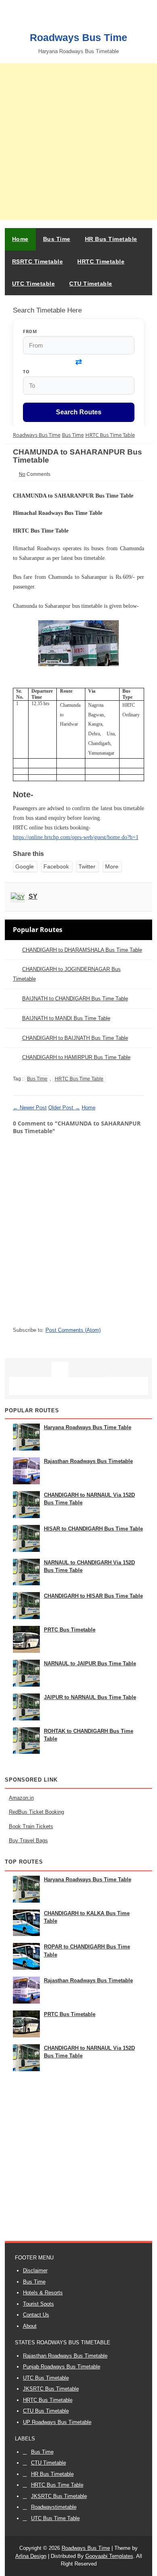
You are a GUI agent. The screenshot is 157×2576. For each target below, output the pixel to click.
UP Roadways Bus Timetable (57, 2422)
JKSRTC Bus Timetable (51, 2389)
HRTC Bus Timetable (48, 2400)
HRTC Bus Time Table (79, 1079)
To (26, 371)
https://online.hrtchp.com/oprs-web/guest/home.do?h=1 (76, 837)
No (22, 474)
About (30, 2326)
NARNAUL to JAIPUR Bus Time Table (90, 1663)
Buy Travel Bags (28, 1840)
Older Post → (64, 1108)
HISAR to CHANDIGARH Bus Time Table (93, 1529)
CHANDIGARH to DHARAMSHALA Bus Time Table (82, 950)
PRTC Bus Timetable (70, 1630)
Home (20, 239)
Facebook (56, 866)
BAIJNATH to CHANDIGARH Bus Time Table (75, 999)
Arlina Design (31, 2556)
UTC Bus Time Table (55, 2518)
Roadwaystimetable (54, 2507)
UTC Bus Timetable (46, 2378)
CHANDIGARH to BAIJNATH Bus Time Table (75, 1038)
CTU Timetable (49, 2463)
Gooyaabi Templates (109, 2556)
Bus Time (37, 1079)
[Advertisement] (78, 142)
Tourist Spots (38, 2304)
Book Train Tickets (31, 1826)
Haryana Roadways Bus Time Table (88, 1427)
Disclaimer (35, 2270)
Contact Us (36, 2315)
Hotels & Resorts (43, 2293)
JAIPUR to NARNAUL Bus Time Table (90, 1697)
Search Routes (79, 412)
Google (25, 866)
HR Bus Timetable (52, 2474)
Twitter (87, 866)
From (30, 331)
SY (33, 896)
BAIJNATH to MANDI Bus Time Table (66, 1018)
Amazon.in (21, 1798)
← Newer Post (30, 1108)
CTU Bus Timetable (46, 2411)
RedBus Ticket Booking (36, 1812)
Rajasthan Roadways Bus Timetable (88, 1461)
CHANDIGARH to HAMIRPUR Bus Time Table (76, 1057)
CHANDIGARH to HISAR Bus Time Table (93, 1596)
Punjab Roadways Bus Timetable (62, 2367)
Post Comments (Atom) (73, 1330)
